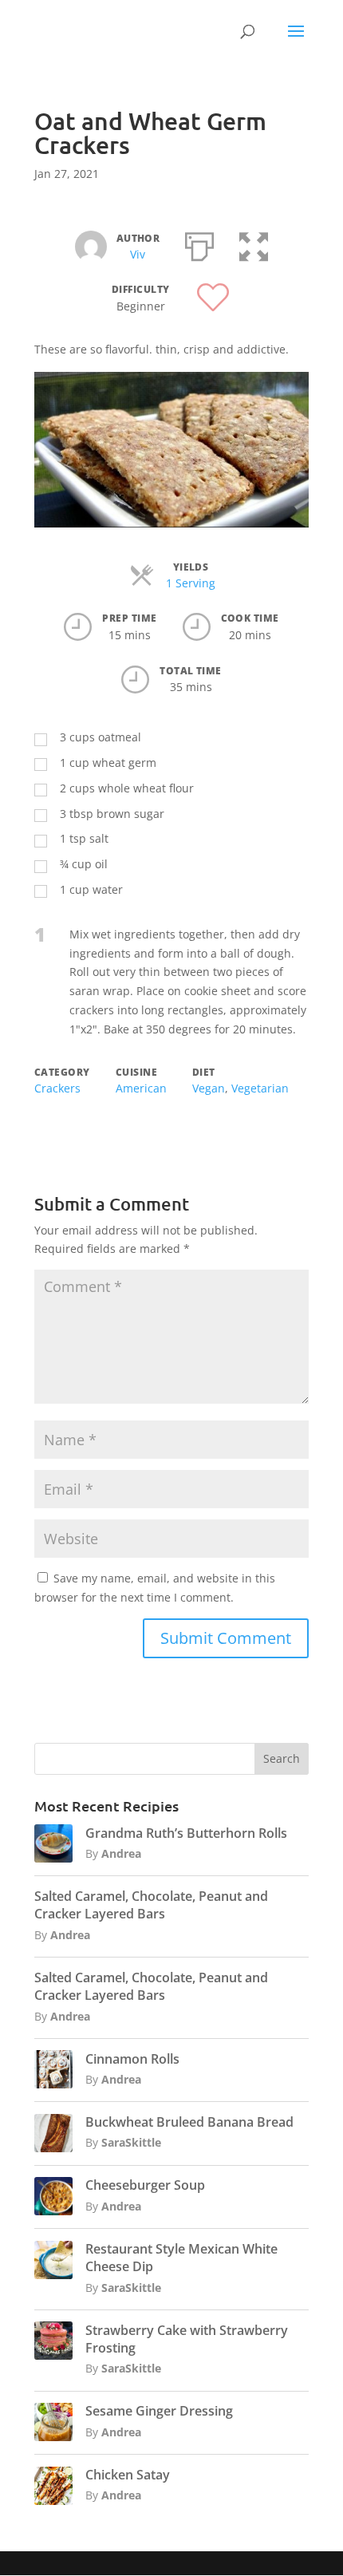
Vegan (209, 1088)
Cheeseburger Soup (145, 2185)
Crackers (57, 1088)
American (141, 1088)
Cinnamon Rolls (132, 2059)
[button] (254, 243)
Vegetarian (260, 1088)
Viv (138, 254)
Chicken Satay (128, 2475)
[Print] (199, 243)
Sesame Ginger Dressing (159, 2411)
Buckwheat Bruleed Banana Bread (189, 2122)
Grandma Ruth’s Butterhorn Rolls (186, 1833)
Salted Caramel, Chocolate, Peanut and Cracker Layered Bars (151, 1905)
